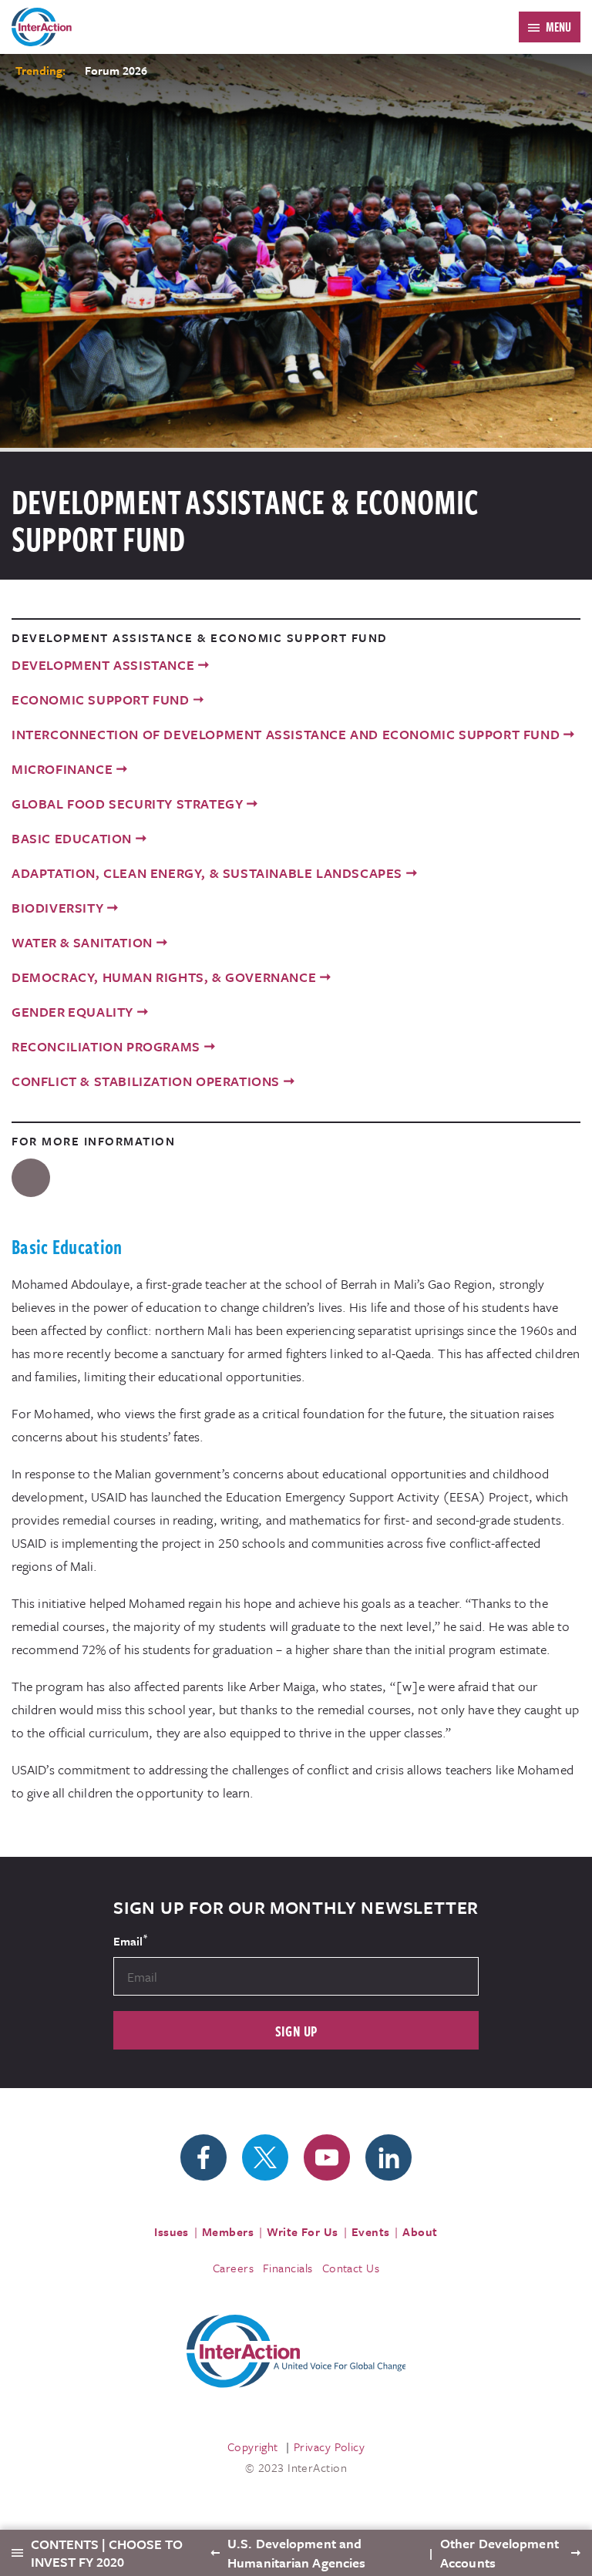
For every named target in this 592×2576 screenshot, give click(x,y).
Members (228, 2231)
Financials (288, 2268)
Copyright (253, 2447)
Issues (172, 2231)
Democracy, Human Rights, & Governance (164, 977)
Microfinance (62, 769)
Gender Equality (72, 1012)
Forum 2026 (116, 70)
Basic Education (72, 838)
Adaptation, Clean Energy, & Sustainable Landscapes (207, 873)
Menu (558, 27)
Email (130, 1940)
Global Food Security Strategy (127, 804)
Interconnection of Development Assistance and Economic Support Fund (286, 734)
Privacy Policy (329, 2447)
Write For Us (303, 2231)
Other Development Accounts (499, 2553)
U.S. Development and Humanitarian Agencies (296, 2553)
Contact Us (351, 2268)
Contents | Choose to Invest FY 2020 (107, 2553)
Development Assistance (103, 665)
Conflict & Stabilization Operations (146, 1081)
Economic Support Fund (101, 699)
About (420, 2231)
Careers (233, 2268)
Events (371, 2231)
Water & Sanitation (82, 942)
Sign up (296, 2031)
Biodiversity (57, 908)
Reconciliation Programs (106, 1046)
